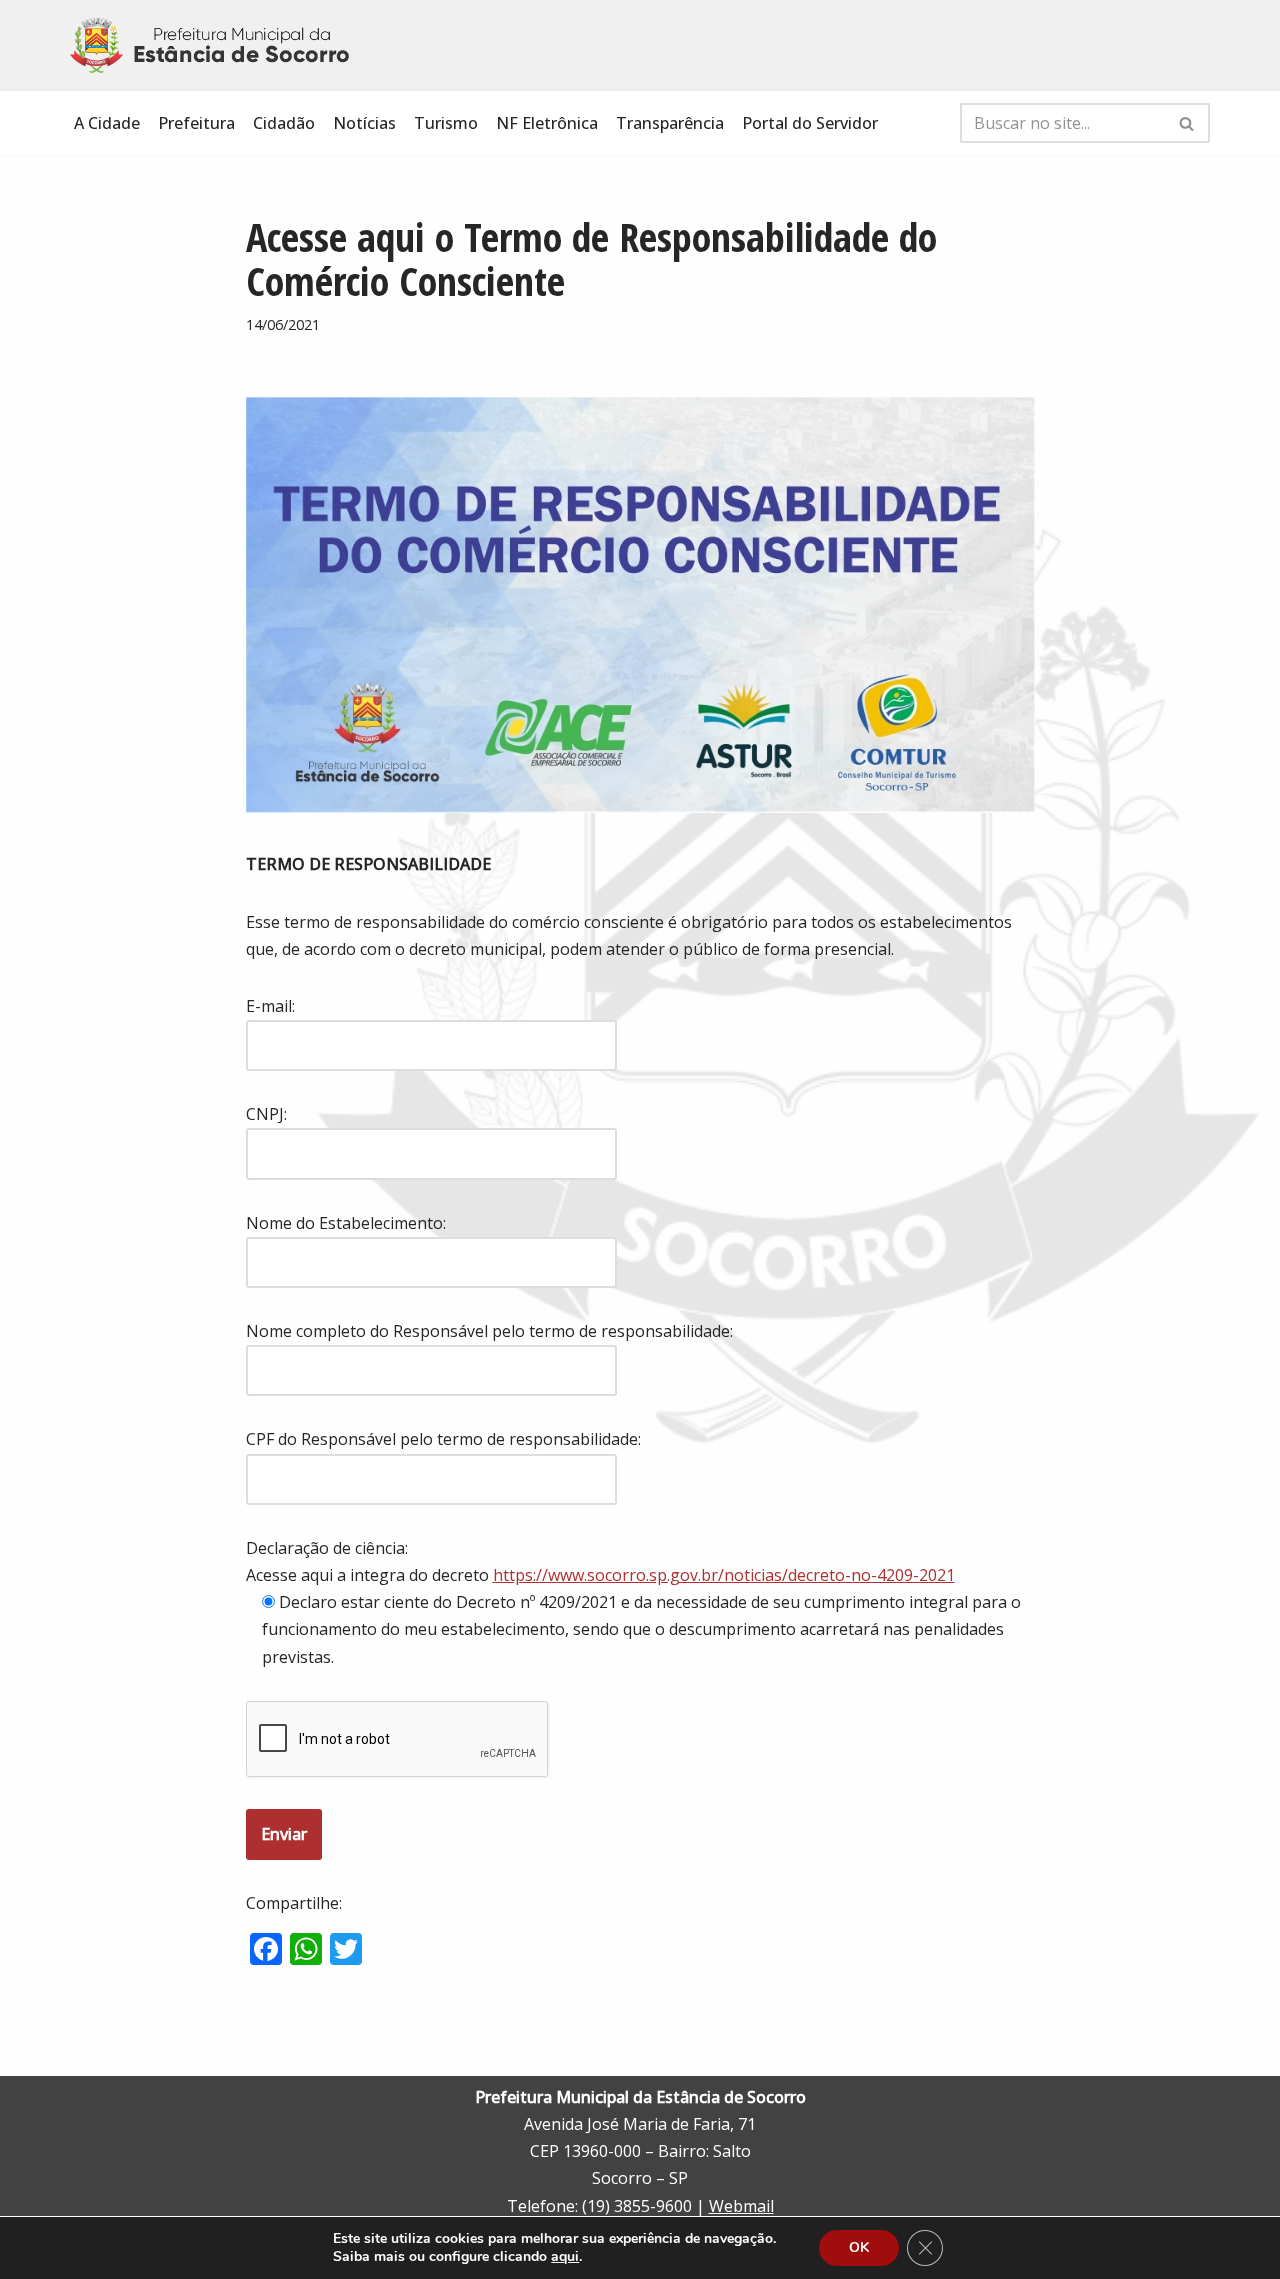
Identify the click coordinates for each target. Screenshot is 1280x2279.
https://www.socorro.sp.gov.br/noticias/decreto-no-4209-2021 (724, 1575)
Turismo (446, 123)
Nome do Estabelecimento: (346, 1223)
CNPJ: (266, 1114)
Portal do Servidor (810, 123)
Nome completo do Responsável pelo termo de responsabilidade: (489, 1331)
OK (859, 2247)
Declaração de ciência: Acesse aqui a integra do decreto (600, 1561)
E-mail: (270, 1006)
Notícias (364, 123)
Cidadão (284, 123)
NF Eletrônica (547, 123)
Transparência (670, 123)
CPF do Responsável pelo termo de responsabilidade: (443, 1439)
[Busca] (1187, 123)
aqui (565, 2257)
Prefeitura (196, 123)
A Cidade (107, 123)
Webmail (741, 2206)
